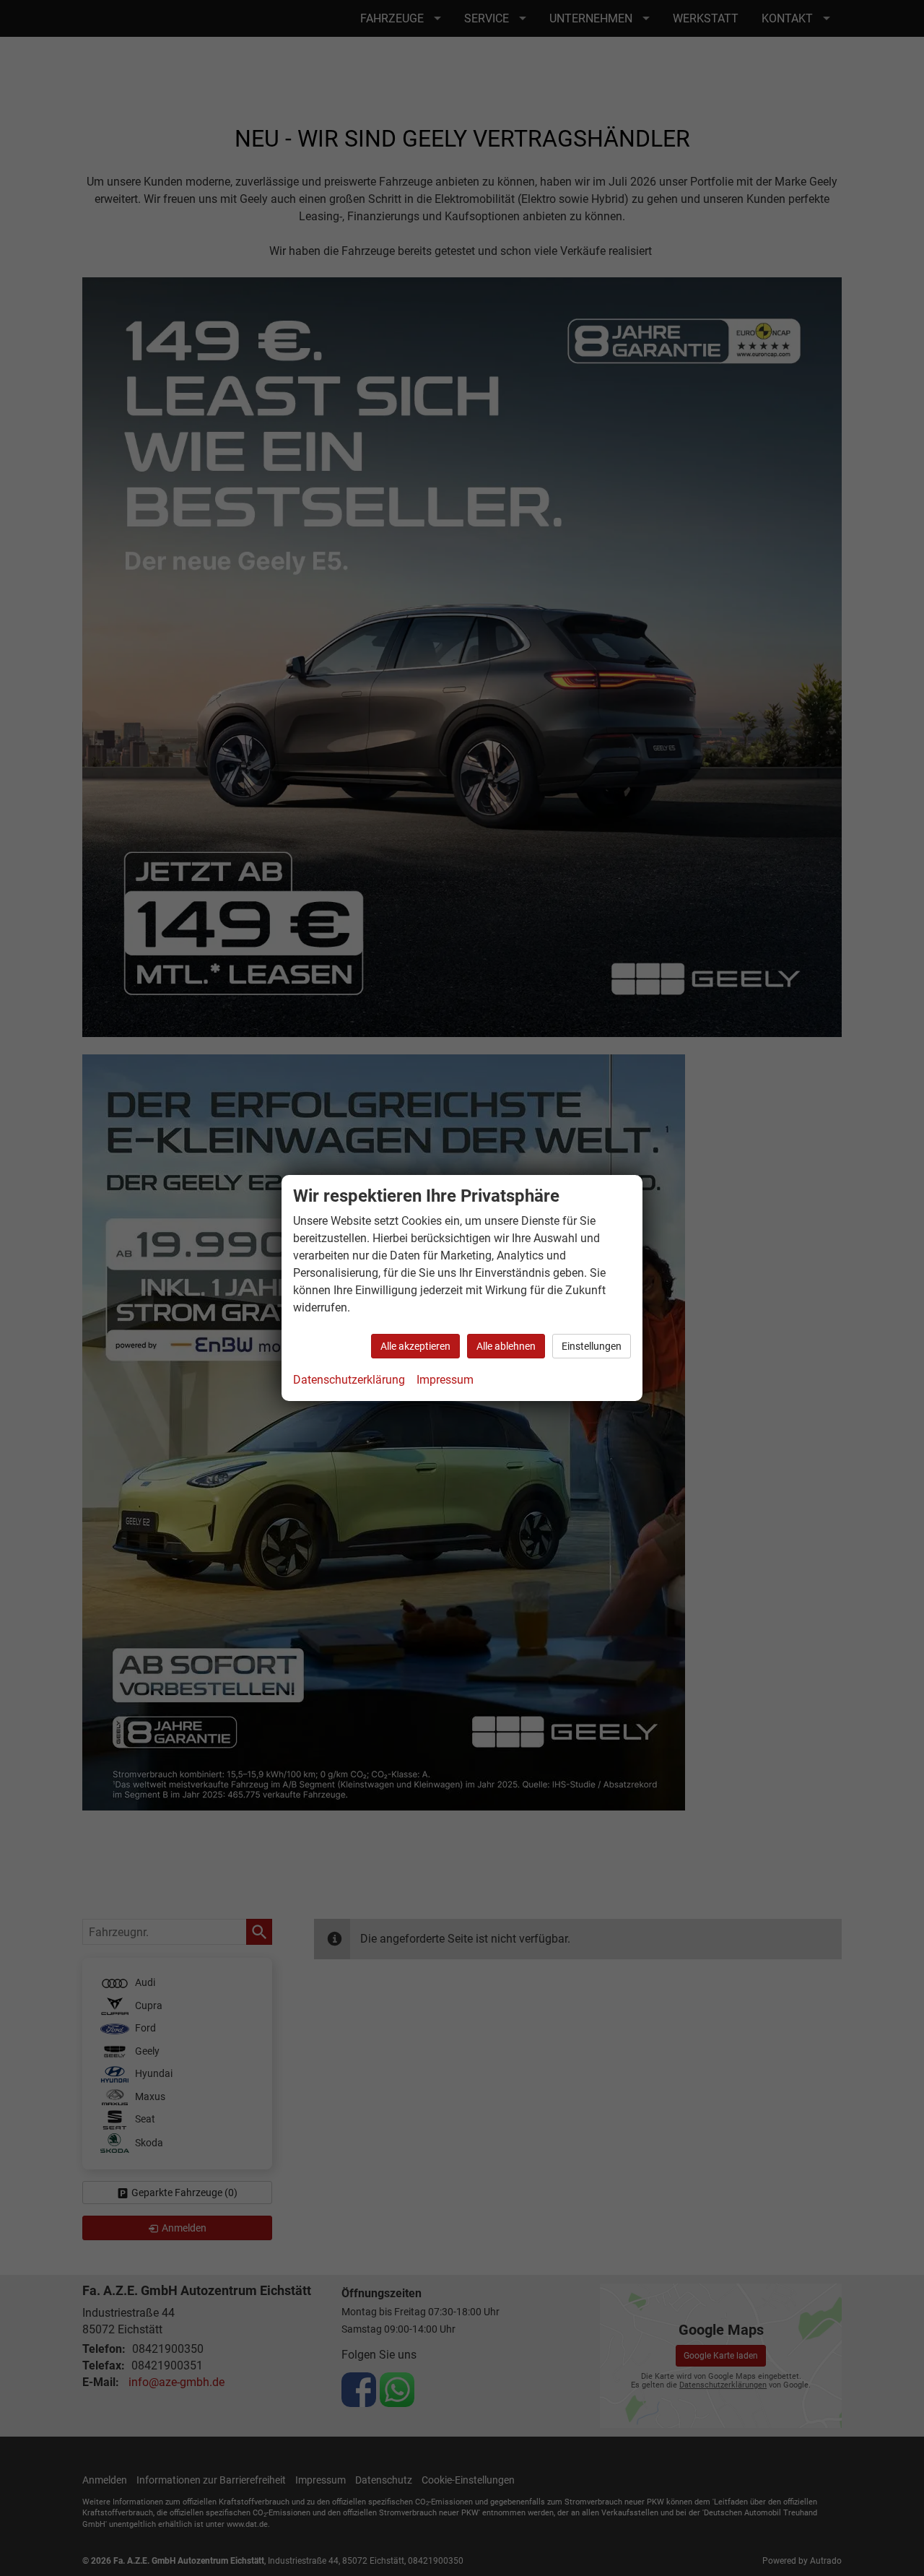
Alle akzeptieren (415, 1346)
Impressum (445, 1380)
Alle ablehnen (506, 1346)
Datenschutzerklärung (349, 1380)
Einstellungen (592, 1346)
